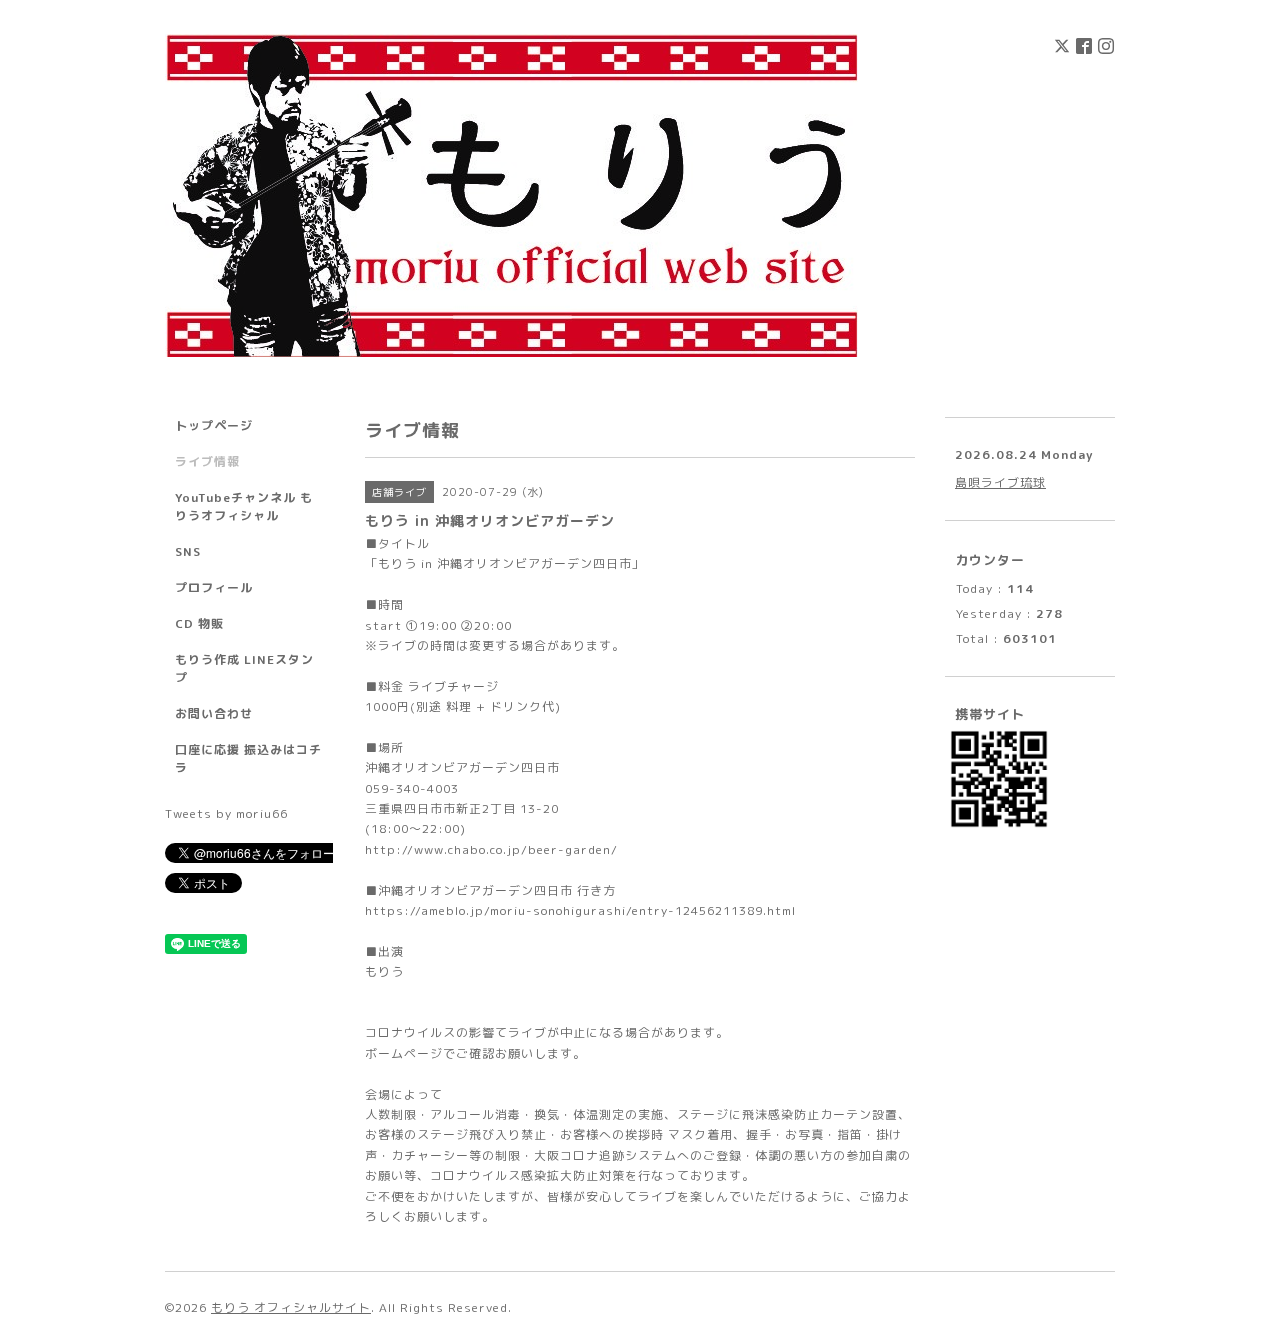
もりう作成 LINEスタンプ (244, 668)
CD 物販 (199, 623)
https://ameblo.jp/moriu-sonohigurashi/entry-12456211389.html (580, 910)
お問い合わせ (214, 713)
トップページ (214, 425)
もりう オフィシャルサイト (291, 1307)
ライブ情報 (207, 461)
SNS (188, 551)
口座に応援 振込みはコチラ (248, 758)
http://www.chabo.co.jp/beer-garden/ (491, 849)
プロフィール (214, 587)
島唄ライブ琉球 (1000, 482)
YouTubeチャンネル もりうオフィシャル (244, 506)
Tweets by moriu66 (226, 813)
